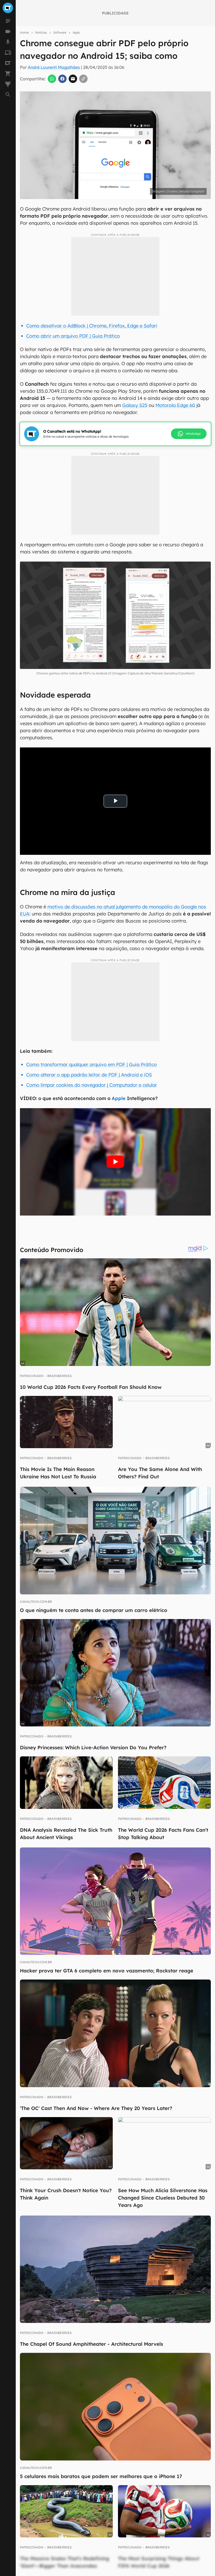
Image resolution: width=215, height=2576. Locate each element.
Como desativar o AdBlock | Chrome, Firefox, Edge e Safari (92, 326)
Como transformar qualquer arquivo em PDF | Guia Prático (92, 1064)
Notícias (41, 32)
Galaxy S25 (135, 405)
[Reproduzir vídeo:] (115, 1162)
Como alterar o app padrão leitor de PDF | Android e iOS (89, 1075)
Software (60, 32)
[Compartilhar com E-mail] (73, 79)
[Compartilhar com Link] (83, 79)
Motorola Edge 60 (175, 405)
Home (24, 32)
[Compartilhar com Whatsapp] (52, 79)
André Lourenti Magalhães (54, 67)
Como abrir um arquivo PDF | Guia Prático (73, 336)
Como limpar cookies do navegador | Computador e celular (92, 1085)
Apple (119, 1098)
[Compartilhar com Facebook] (62, 79)
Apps (76, 32)
